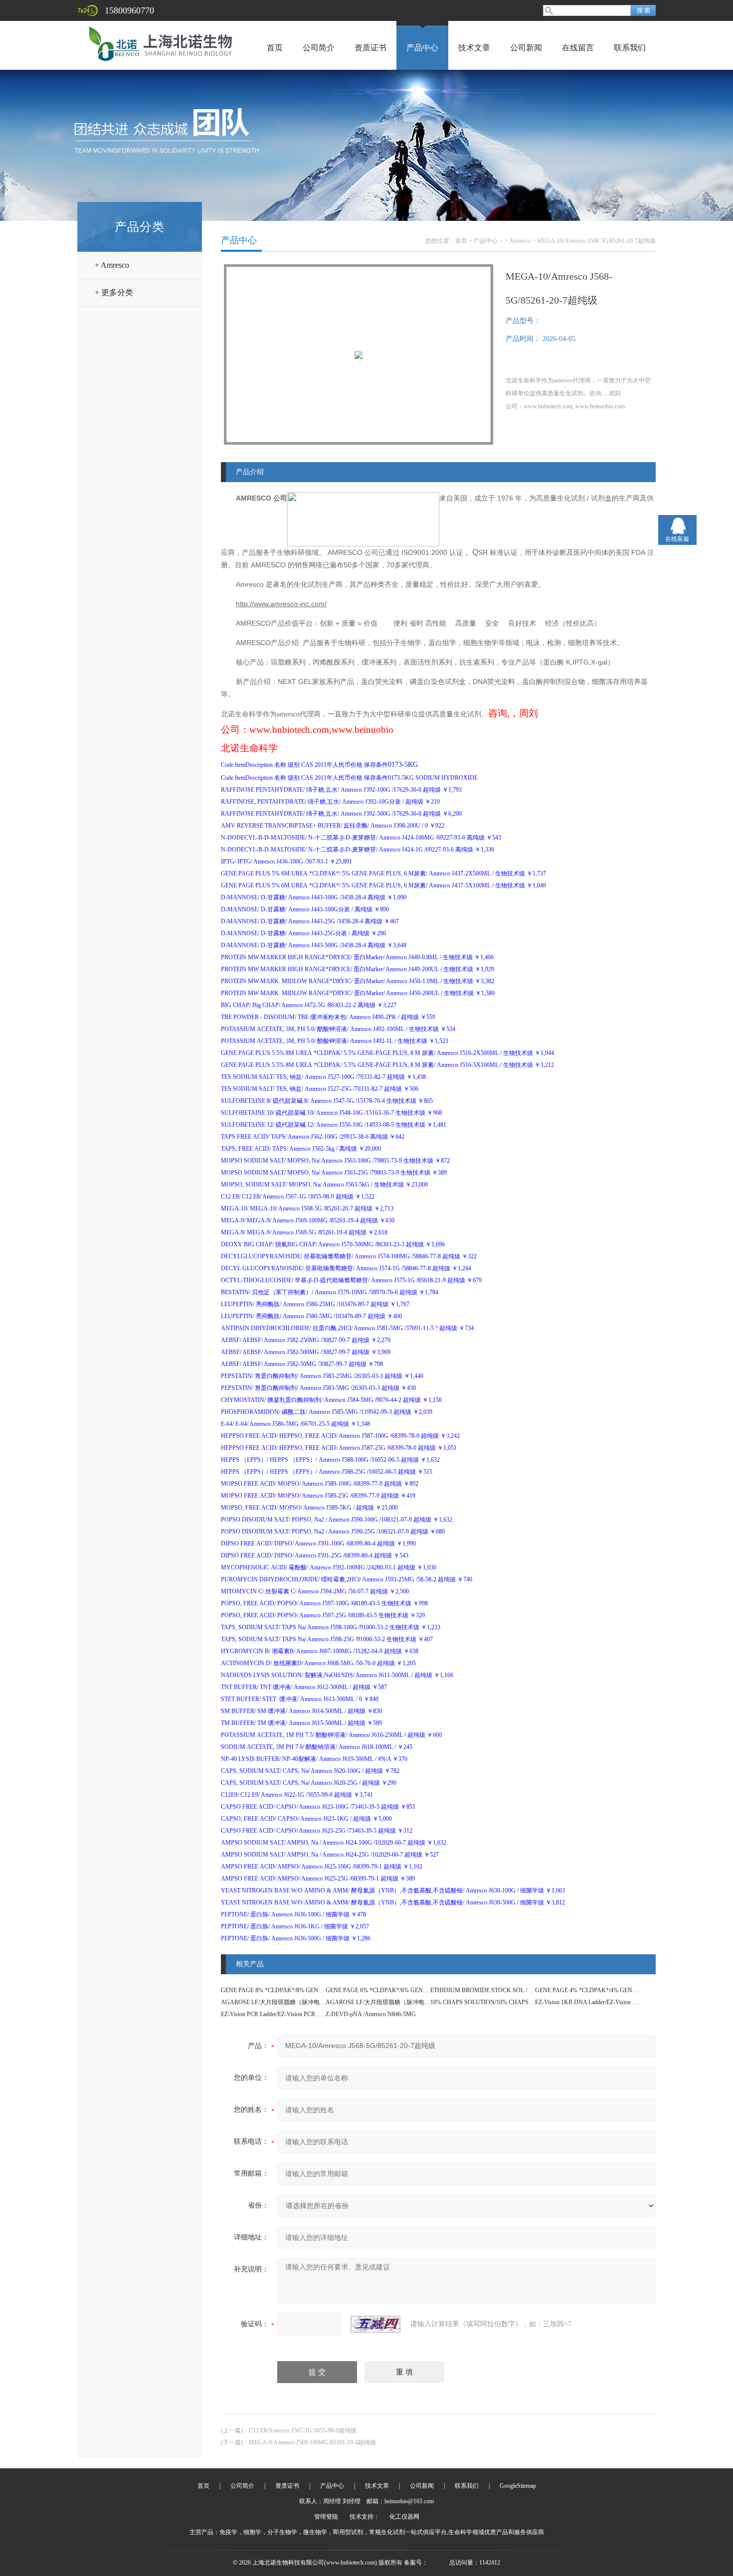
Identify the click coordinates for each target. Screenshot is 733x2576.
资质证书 (370, 48)
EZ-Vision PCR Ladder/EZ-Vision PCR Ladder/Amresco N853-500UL (305, 2014)
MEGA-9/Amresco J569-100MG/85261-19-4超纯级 (312, 2442)
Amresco (520, 241)
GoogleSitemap (518, 2486)
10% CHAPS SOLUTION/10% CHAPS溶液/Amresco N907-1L (509, 2002)
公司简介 (319, 48)
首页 (275, 48)
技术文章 (474, 48)
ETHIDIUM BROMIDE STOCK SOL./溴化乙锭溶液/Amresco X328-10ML (524, 1990)
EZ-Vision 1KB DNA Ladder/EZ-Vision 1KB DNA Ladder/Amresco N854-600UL (634, 2002)
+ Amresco (112, 265)
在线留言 (578, 48)
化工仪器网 (404, 2517)
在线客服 (677, 539)
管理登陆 (326, 2517)
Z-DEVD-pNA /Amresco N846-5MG (371, 2014)
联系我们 (630, 48)
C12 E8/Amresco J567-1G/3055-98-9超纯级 (303, 2430)
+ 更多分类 (114, 292)
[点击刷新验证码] (375, 2324)
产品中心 (422, 48)
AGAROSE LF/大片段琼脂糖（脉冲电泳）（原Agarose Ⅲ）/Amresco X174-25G (428, 2002)
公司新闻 (526, 48)
